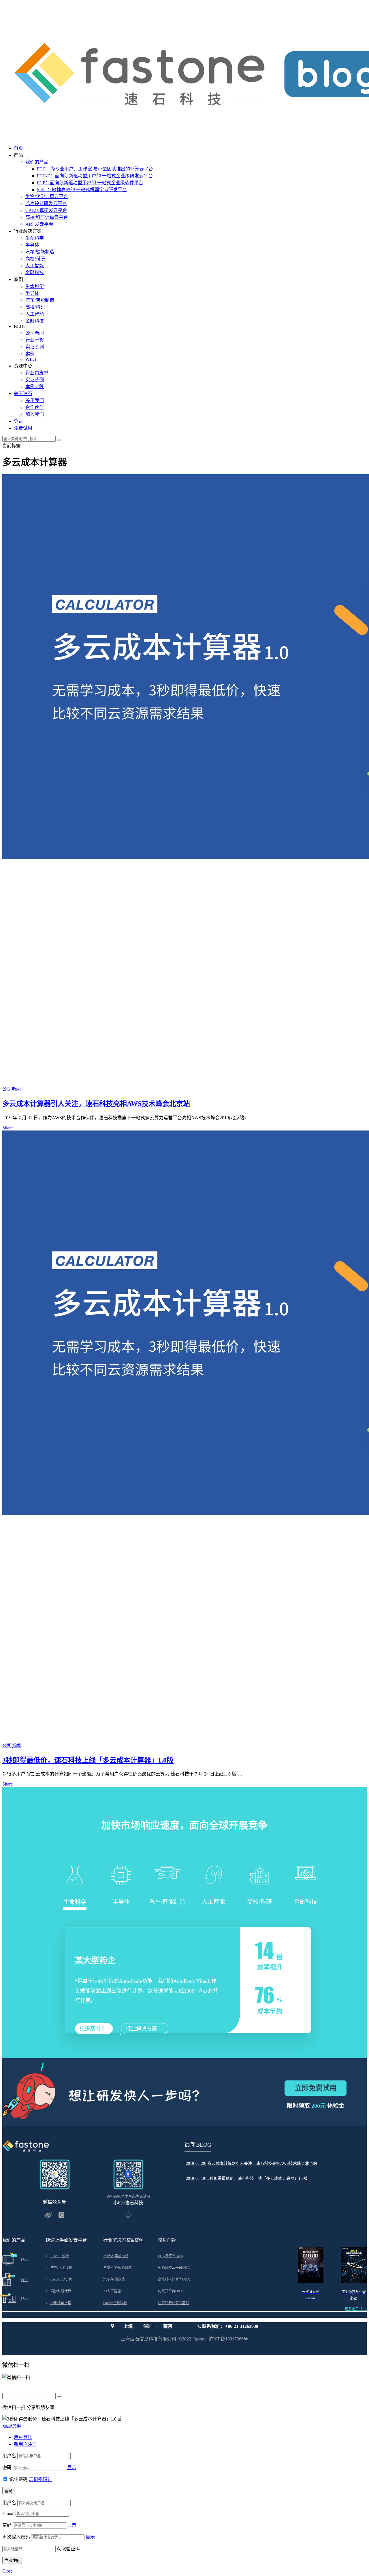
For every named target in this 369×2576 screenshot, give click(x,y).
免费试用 (23, 428)
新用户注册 (25, 2444)
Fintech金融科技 (115, 2303)
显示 (72, 2468)
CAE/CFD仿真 (59, 2279)
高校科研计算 (58, 2291)
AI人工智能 (112, 2291)
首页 (18, 148)
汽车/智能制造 (40, 252)
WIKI (31, 359)
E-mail (8, 2513)
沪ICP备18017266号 (228, 2339)
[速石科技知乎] (61, 2216)
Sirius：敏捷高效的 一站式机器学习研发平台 (82, 190)
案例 (30, 354)
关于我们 (35, 400)
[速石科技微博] (49, 2216)
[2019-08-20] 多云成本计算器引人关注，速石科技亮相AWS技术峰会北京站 (251, 2164)
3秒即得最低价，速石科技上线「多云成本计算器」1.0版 (88, 1760)
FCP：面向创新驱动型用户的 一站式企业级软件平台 (90, 183)
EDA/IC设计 (57, 2256)
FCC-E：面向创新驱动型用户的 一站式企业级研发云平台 (95, 176)
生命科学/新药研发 (117, 2268)
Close (7, 2571)
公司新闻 (35, 333)
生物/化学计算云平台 (47, 197)
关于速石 (23, 393)
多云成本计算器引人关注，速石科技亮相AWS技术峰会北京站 (96, 1104)
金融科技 (35, 273)
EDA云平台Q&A (171, 2256)
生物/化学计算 (59, 2268)
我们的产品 (37, 162)
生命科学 (35, 238)
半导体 (32, 245)
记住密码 (18, 2479)
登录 (18, 421)
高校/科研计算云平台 (47, 217)
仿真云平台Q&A (171, 2291)
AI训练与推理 (58, 2303)
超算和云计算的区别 (174, 2303)
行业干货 (35, 340)
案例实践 (35, 387)
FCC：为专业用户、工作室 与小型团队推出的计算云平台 (95, 169)
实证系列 (35, 347)
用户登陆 (23, 2437)
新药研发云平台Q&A (174, 2268)
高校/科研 (35, 259)
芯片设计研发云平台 (46, 203)
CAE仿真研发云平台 (46, 210)
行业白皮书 (37, 373)
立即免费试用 (316, 2088)
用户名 (9, 2456)
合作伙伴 (35, 407)
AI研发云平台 (39, 224)
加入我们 (35, 414)
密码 (7, 2468)
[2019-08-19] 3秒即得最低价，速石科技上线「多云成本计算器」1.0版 (246, 2178)
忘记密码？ (40, 2479)
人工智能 (35, 266)
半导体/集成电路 (116, 2256)
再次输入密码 (16, 2537)
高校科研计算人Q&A (174, 2279)
